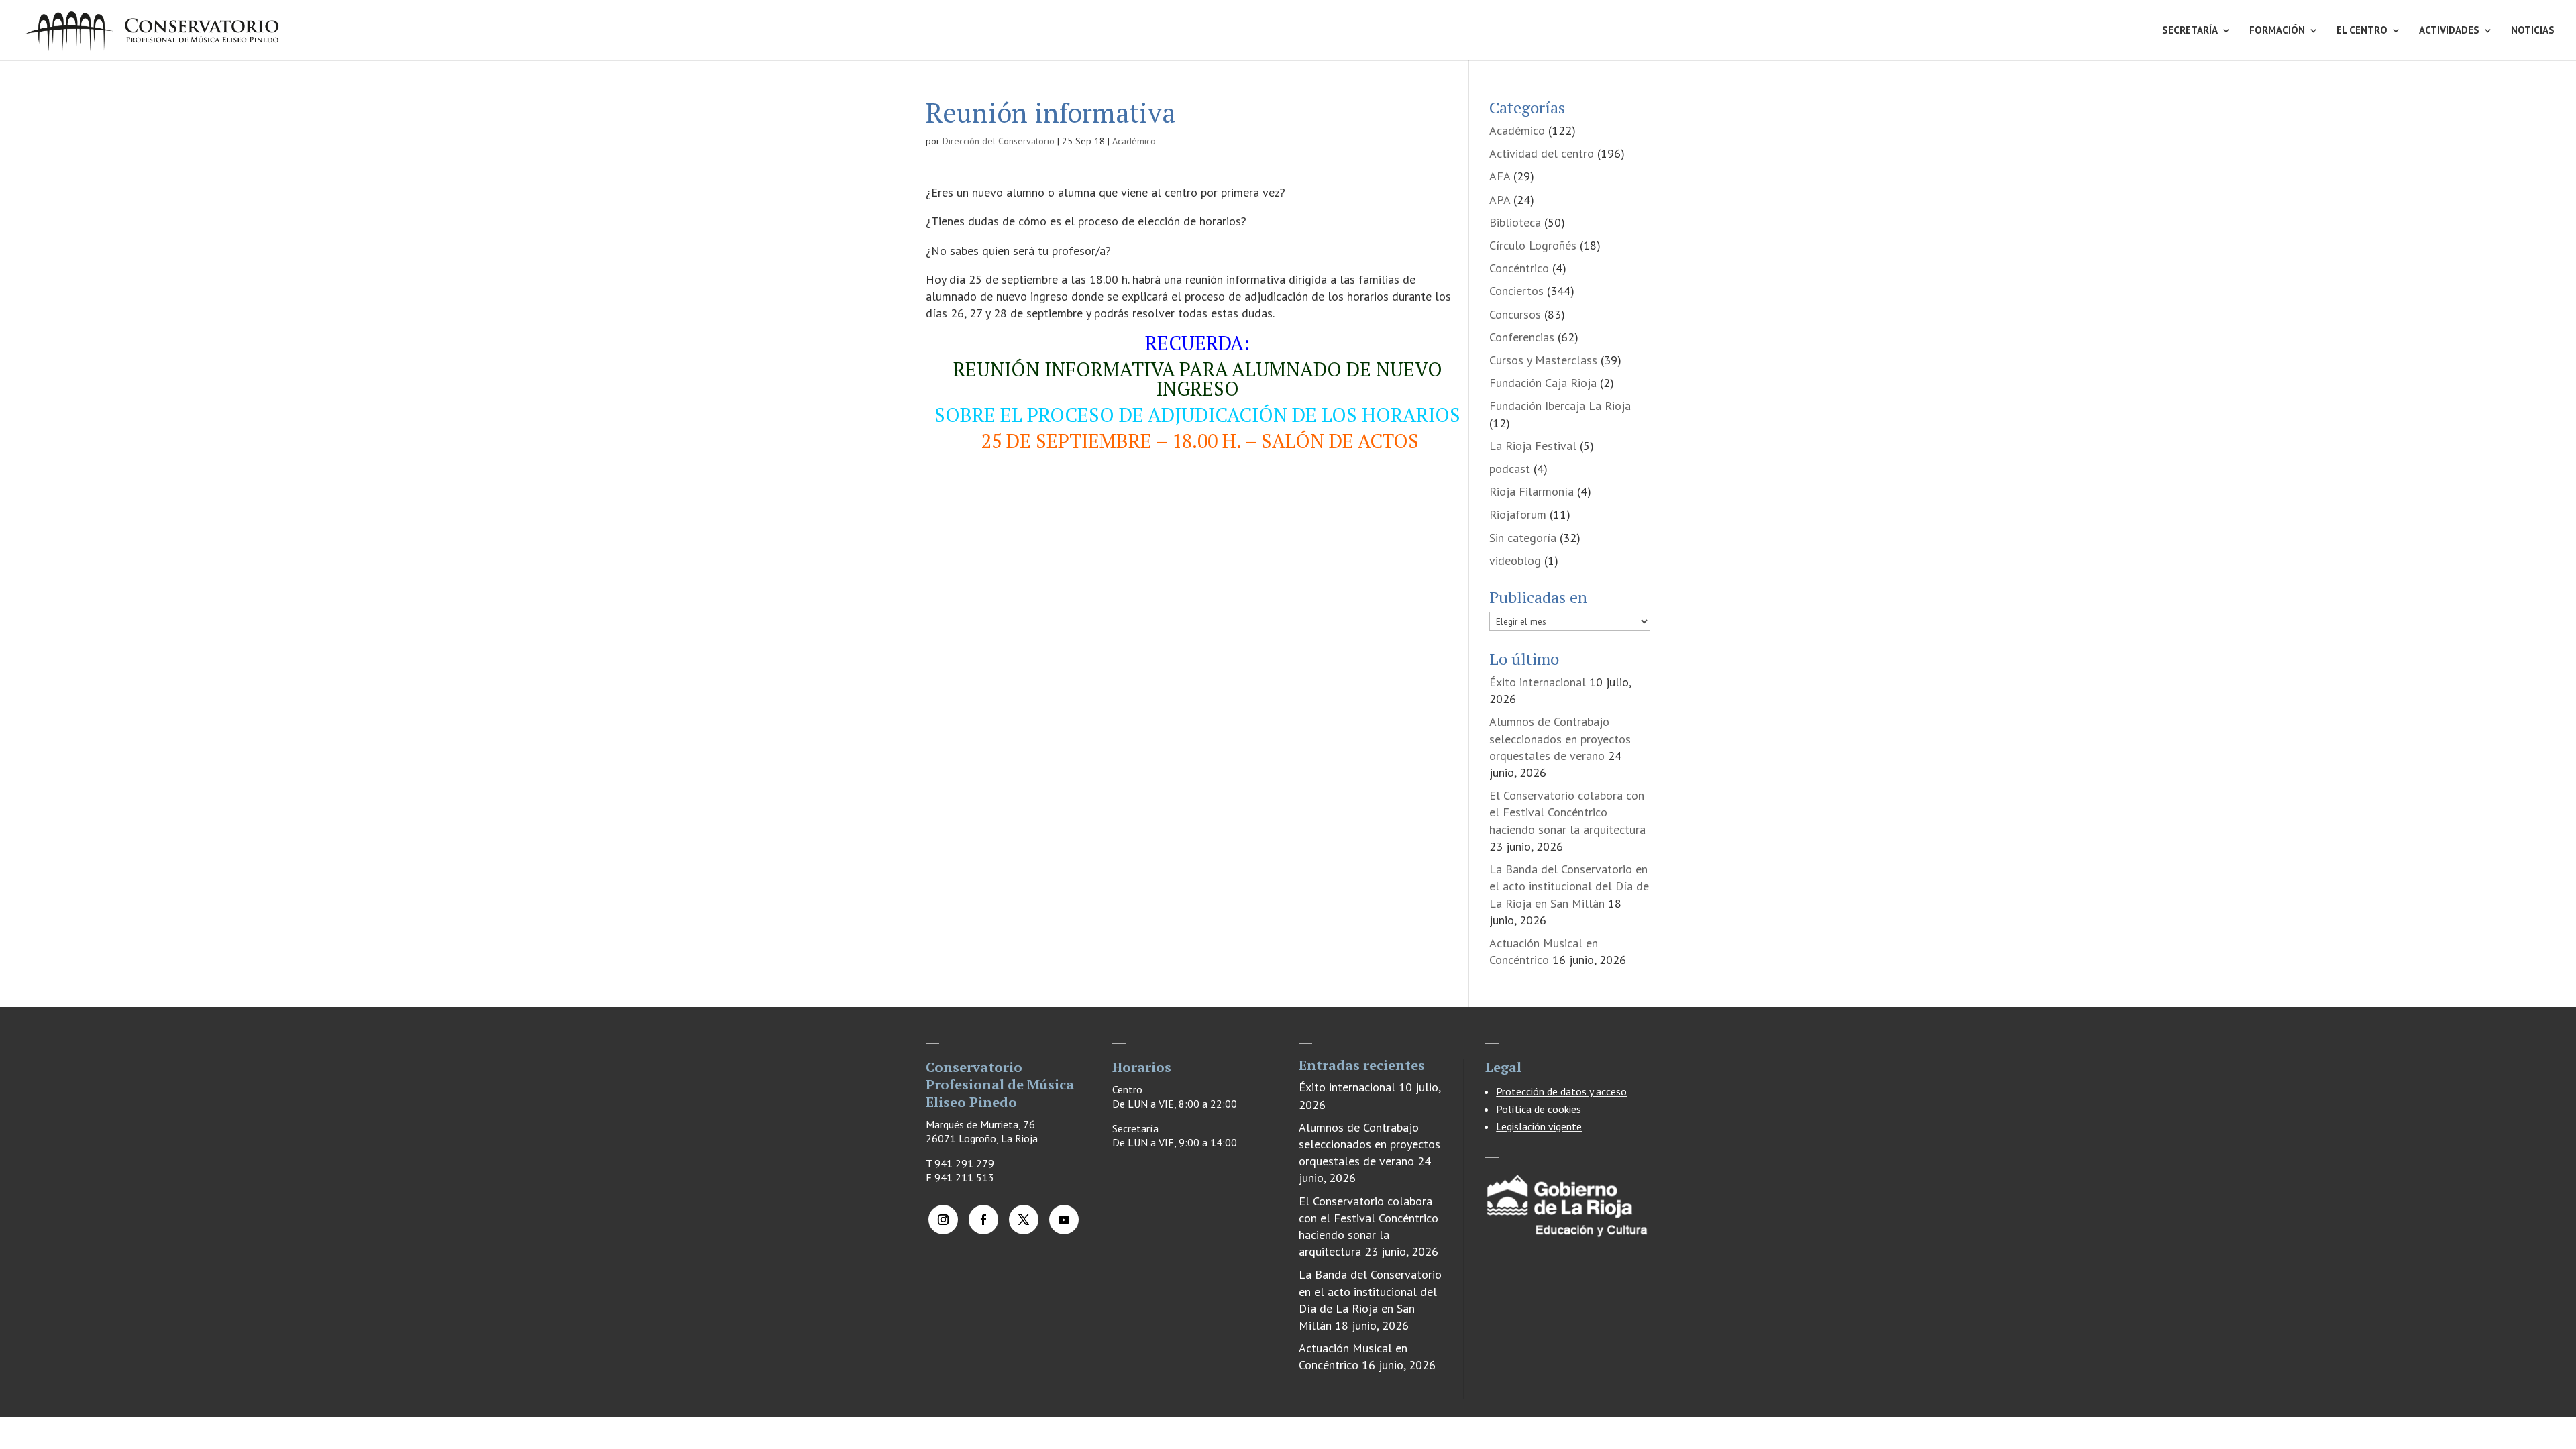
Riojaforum (1518, 514)
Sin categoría (1523, 538)
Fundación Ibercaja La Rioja (1560, 406)
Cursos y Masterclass (1543, 360)
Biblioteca (1515, 222)
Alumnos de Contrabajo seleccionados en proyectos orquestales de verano (1560, 738)
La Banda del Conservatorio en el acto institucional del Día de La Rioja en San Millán (1569, 886)
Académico (1134, 141)
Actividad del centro (1542, 153)
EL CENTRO (2362, 31)
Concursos (1515, 314)
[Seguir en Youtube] (1064, 1220)
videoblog (1515, 560)
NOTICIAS (2533, 31)
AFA (1500, 176)
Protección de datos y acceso (1561, 1091)
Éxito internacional (1538, 682)
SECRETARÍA (2190, 31)
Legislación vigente (1539, 1126)
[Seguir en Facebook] (983, 1220)
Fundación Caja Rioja (1543, 383)
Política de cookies (1539, 1109)
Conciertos (1516, 291)
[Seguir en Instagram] (943, 1220)
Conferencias (1522, 337)
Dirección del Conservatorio (999, 141)
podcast (1510, 469)
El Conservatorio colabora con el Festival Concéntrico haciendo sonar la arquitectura (1567, 812)
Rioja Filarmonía (1532, 491)
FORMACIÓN (2277, 31)
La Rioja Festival (1533, 446)
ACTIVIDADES (2449, 31)
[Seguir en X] (1024, 1220)
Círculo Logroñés (1533, 245)
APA (1500, 200)
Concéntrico (1519, 268)
